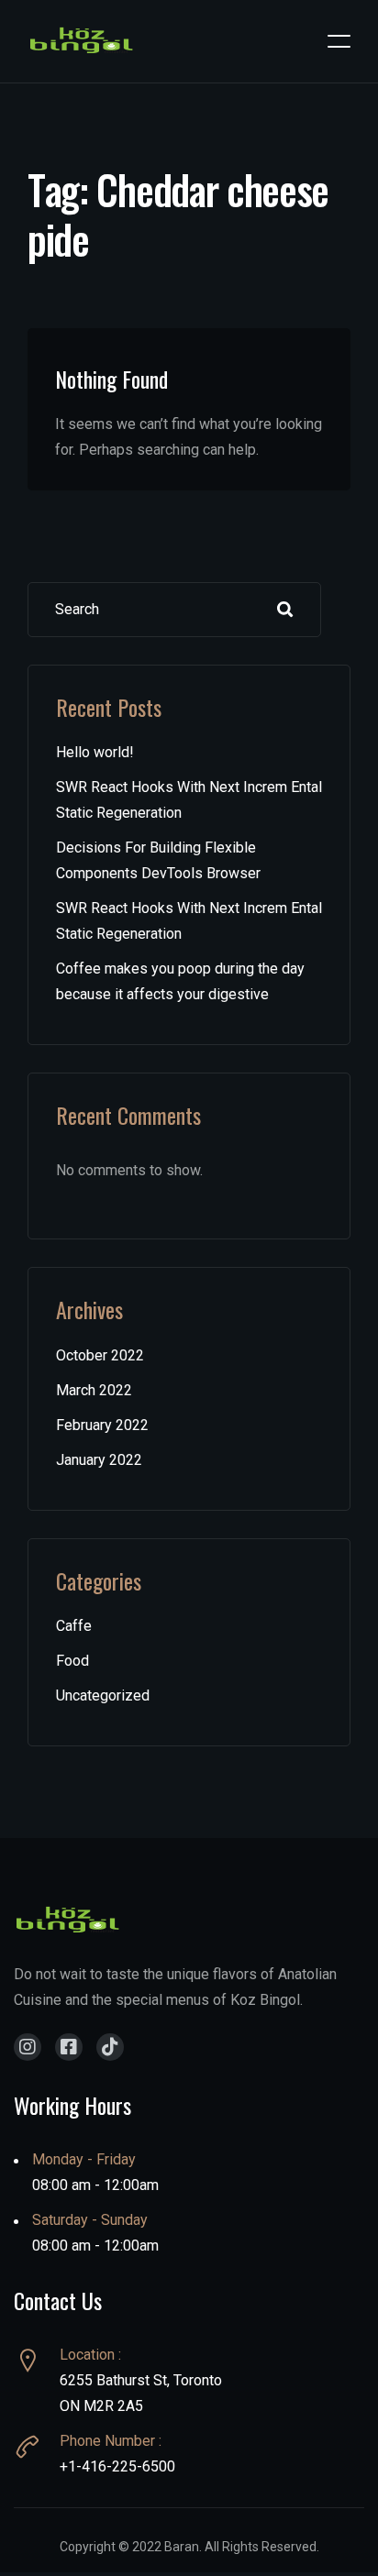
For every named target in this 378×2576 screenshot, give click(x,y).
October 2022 (100, 1355)
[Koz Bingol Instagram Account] (28, 2047)
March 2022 (94, 1390)
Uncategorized (103, 1695)
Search (285, 610)
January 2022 (99, 1460)
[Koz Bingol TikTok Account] (110, 2047)
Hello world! (95, 752)
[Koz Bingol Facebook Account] (69, 2047)
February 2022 (102, 1425)
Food (72, 1661)
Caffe (74, 1626)
